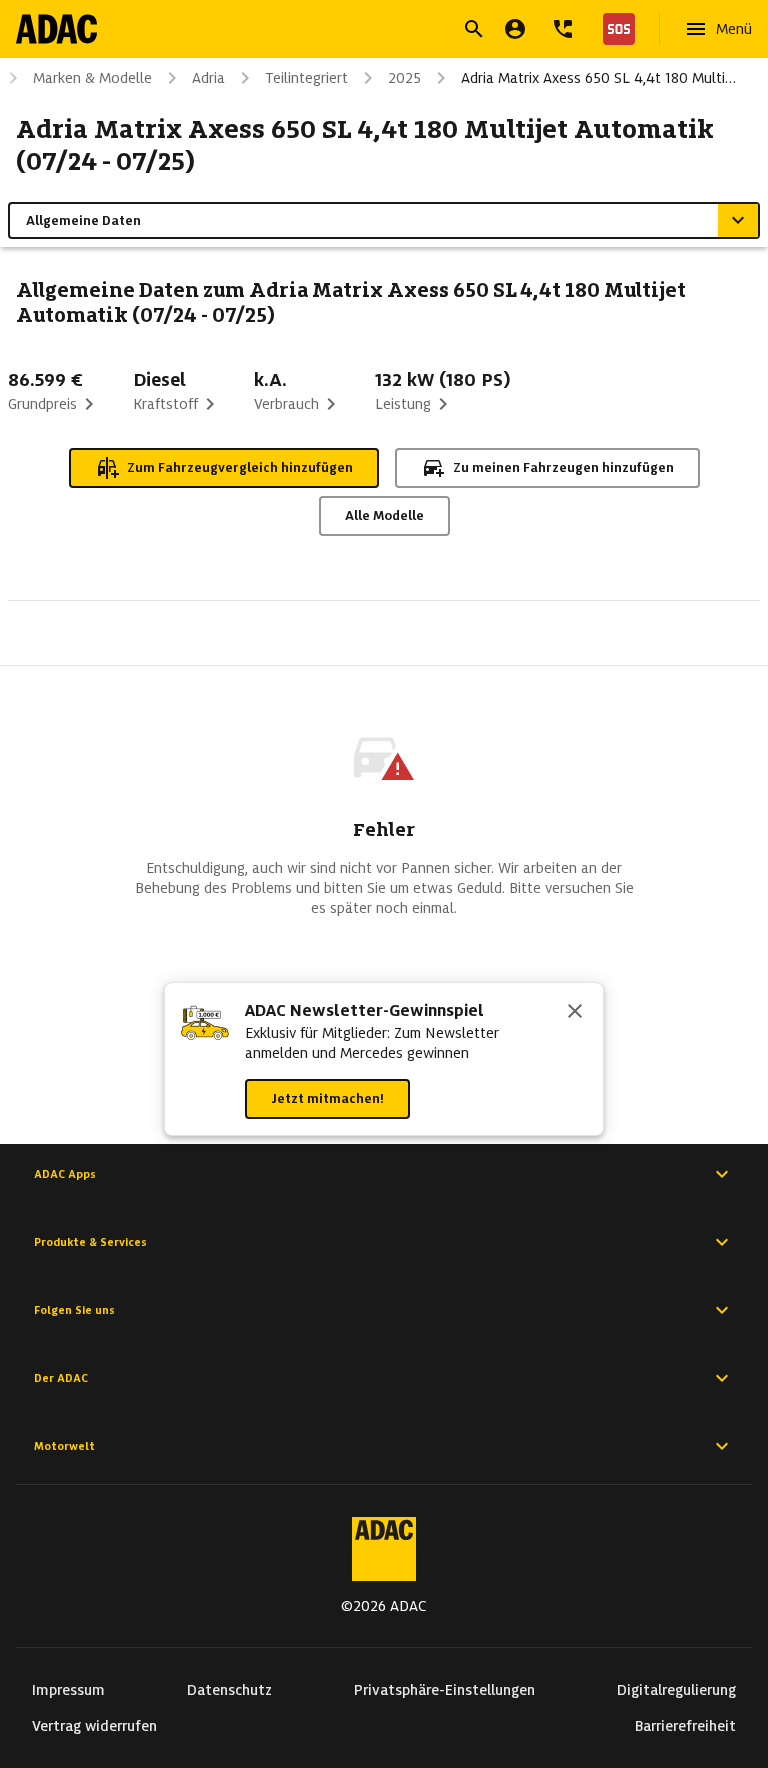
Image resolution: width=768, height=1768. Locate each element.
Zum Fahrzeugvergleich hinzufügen (240, 467)
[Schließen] (575, 1013)
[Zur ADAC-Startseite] (56, 29)
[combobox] (360, 31)
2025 (404, 78)
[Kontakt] (563, 29)
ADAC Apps (65, 1174)
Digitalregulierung (676, 1690)
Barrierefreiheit (685, 1726)
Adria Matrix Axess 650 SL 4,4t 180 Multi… (598, 78)
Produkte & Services (90, 1242)
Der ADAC (61, 1378)
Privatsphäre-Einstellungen (444, 1690)
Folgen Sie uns (74, 1310)
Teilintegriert (306, 78)
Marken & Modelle (92, 78)
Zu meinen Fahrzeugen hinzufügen (563, 467)
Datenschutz (229, 1690)
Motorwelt (64, 1446)
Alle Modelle (384, 515)
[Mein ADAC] (515, 29)
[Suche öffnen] (474, 29)
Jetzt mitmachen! (327, 1098)
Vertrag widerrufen (94, 1726)
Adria (208, 78)
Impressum (68, 1690)
